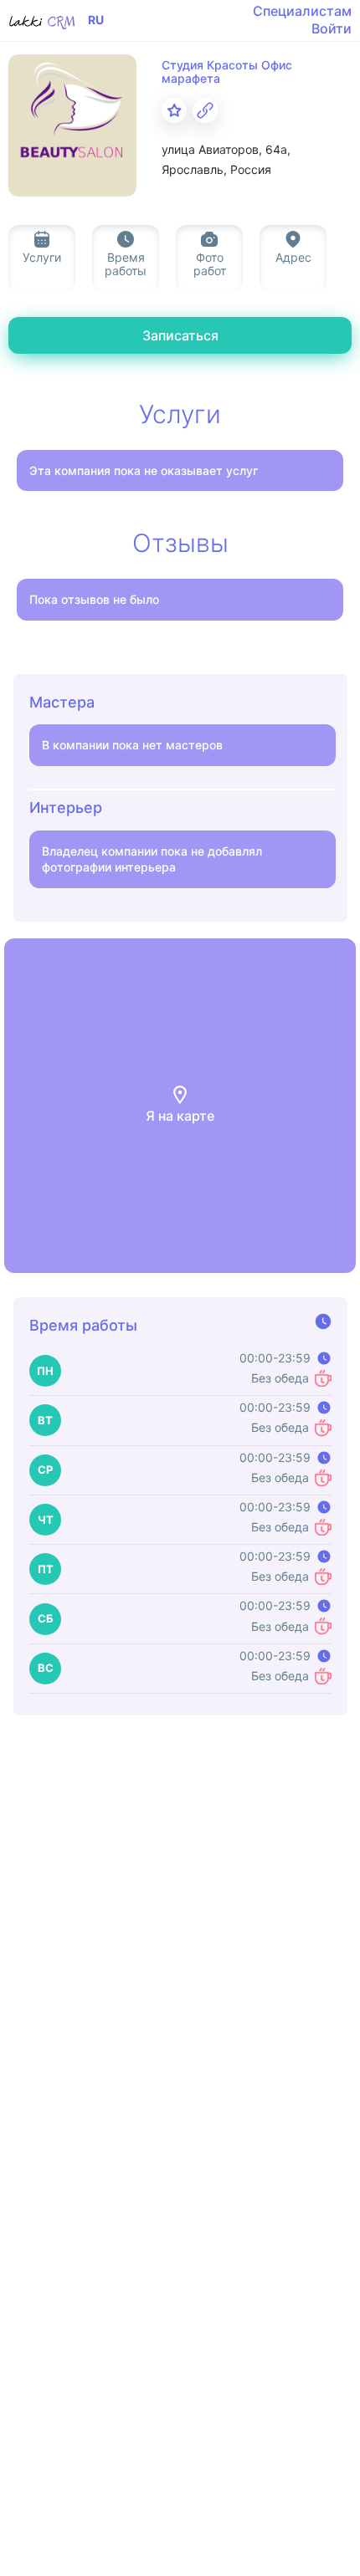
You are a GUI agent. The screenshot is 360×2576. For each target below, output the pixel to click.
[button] (180, 1106)
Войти (332, 28)
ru (96, 20)
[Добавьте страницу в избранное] (174, 110)
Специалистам (302, 11)
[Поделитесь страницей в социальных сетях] (205, 110)
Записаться (180, 335)
